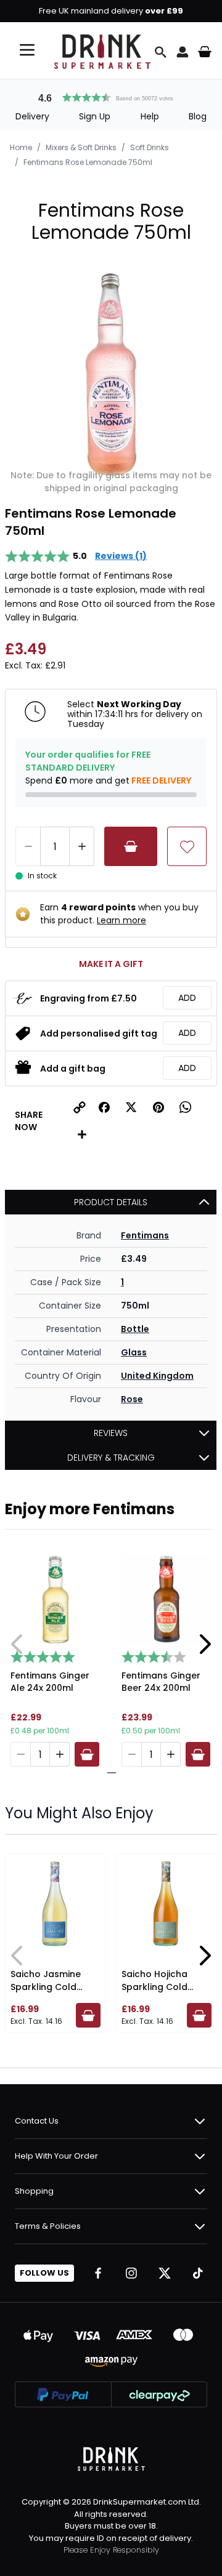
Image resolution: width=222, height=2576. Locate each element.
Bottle (135, 1329)
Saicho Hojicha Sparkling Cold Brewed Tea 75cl (159, 1987)
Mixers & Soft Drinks (81, 147)
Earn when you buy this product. (119, 914)
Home (21, 147)
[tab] (107, 1773)
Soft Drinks (150, 147)
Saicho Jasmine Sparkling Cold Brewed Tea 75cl (48, 1987)
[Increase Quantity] (82, 846)
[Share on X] (131, 1107)
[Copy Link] (80, 1107)
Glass (134, 1352)
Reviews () (121, 556)
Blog (198, 116)
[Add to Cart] (131, 846)
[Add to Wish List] (187, 846)
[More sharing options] (82, 1134)
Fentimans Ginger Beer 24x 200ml (161, 1682)
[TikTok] (198, 2273)
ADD (187, 998)
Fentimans (145, 1235)
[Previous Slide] (17, 1644)
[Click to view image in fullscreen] (111, 374)
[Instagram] (131, 2273)
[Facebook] (98, 2273)
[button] (111, 96)
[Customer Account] (183, 52)
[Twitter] (165, 2273)
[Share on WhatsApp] (186, 1107)
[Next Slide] (205, 1644)
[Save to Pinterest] (158, 1107)
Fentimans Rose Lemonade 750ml (88, 162)
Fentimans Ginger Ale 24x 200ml (50, 1682)
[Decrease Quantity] (28, 846)
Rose (132, 1399)
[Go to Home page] (102, 52)
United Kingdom (157, 1376)
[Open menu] (27, 50)
